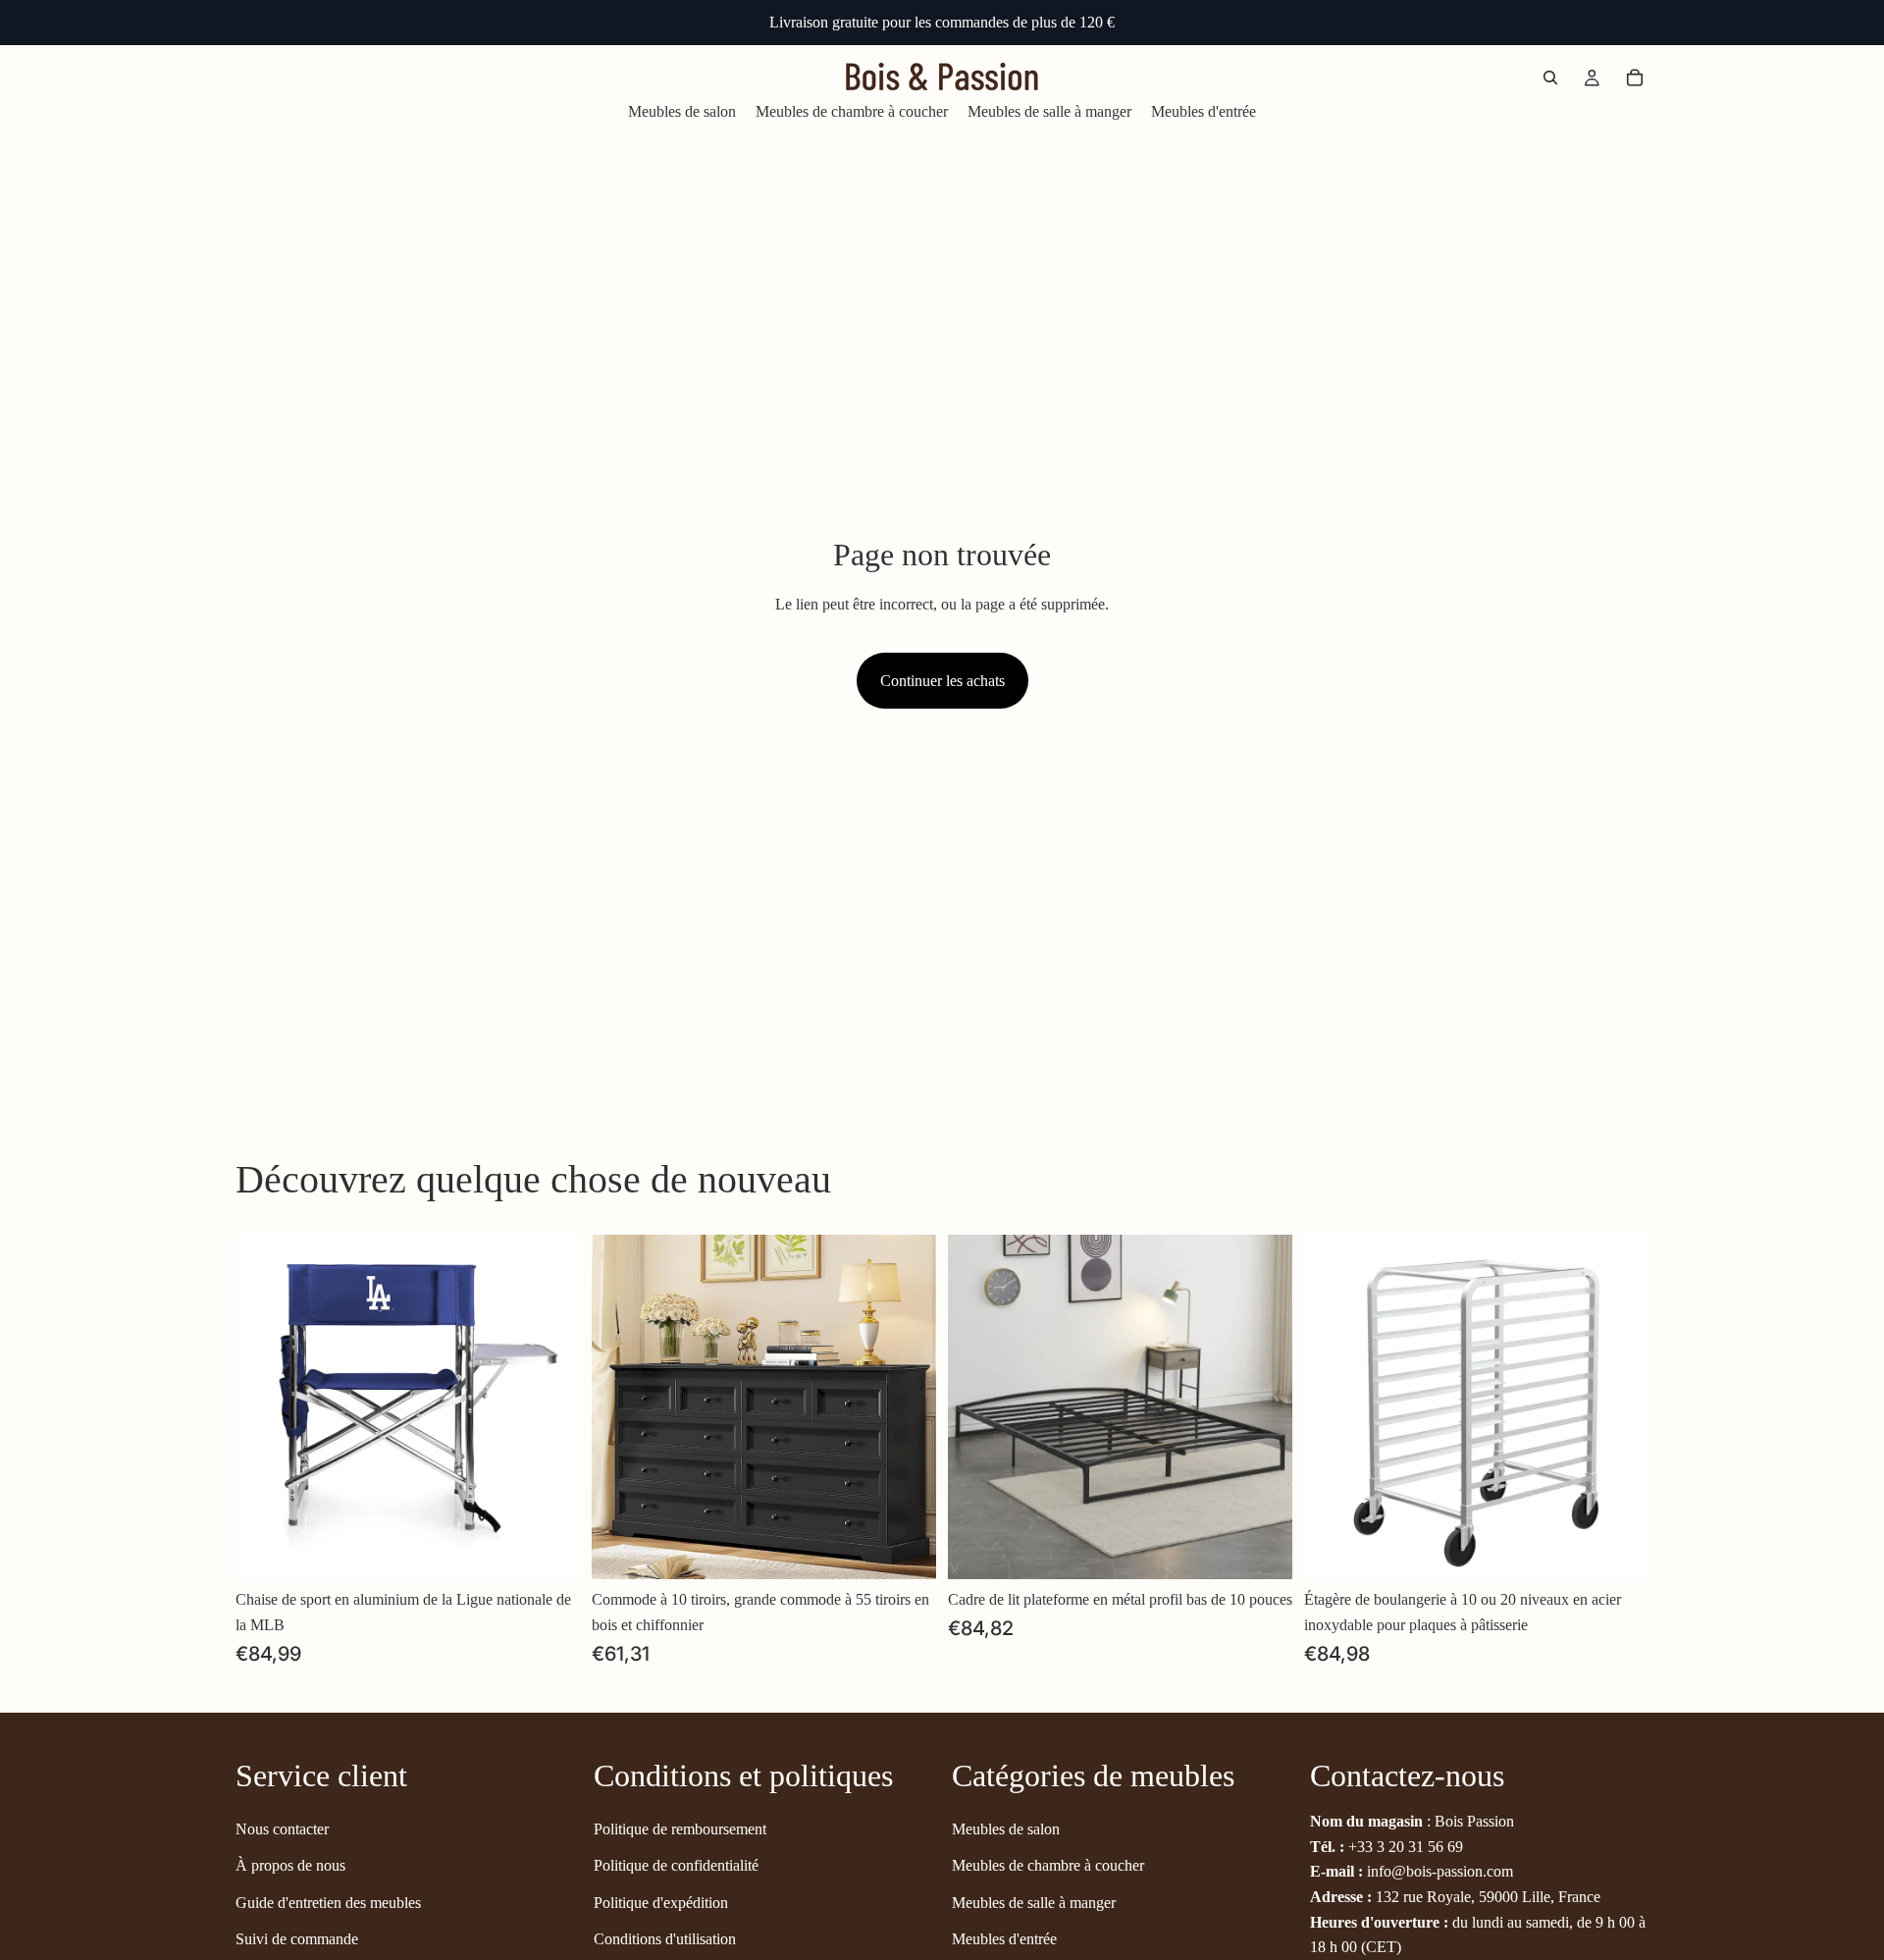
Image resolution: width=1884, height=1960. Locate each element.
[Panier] (1635, 78)
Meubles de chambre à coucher (1048, 1865)
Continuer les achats (942, 681)
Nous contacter (282, 1828)
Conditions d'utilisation (665, 1939)
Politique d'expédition (661, 1902)
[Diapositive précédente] (265, 1407)
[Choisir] (549, 1550)
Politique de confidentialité (676, 1865)
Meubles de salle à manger (1034, 1902)
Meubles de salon (1006, 1828)
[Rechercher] (1550, 78)
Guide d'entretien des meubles (328, 1902)
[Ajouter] (906, 1550)
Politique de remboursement (680, 1828)
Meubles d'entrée (1004, 1939)
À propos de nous (290, 1865)
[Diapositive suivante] (550, 1407)
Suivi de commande (297, 1939)
